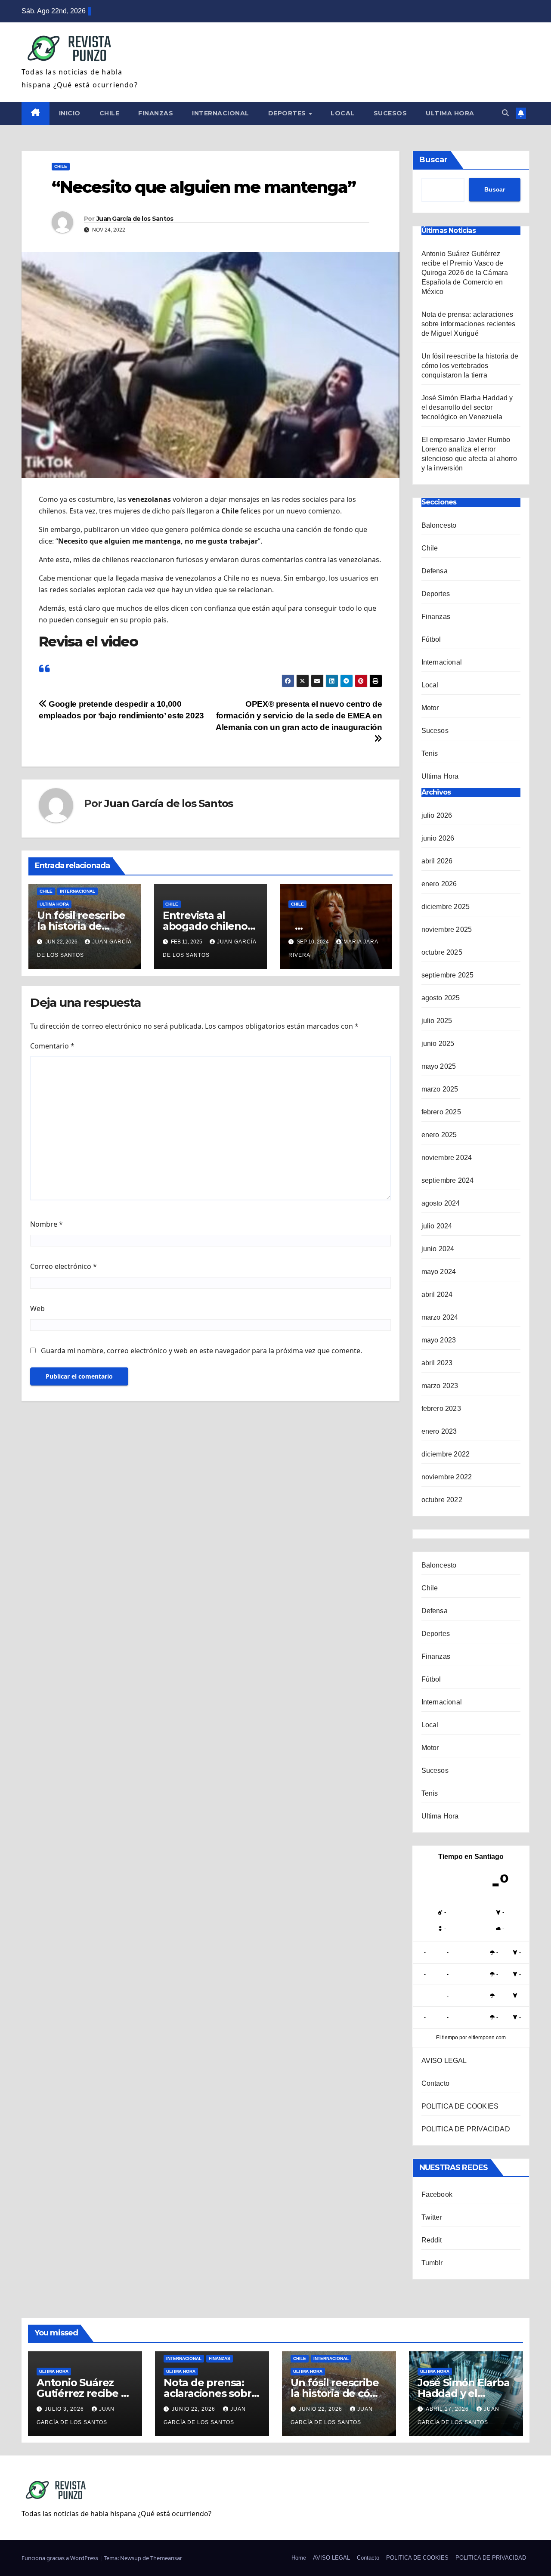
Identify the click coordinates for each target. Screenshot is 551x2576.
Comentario (52, 1046)
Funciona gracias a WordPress (60, 2558)
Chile (110, 113)
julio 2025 (437, 1021)
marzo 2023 (440, 1386)
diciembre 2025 (446, 907)
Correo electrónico (63, 1266)
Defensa (435, 571)
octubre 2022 (442, 1500)
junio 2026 (438, 838)
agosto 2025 (441, 998)
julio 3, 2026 (65, 2409)
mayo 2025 (439, 1066)
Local (343, 113)
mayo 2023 (439, 1340)
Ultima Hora (450, 113)
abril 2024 (437, 1294)
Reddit (432, 2240)
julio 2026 (437, 815)
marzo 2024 (440, 1317)
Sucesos (390, 113)
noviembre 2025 (447, 929)
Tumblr (432, 2263)
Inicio (70, 113)
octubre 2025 (442, 952)
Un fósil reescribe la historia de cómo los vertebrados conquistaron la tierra (470, 366)
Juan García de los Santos (135, 219)
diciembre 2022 (446, 1454)
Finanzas (156, 113)
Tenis (430, 753)
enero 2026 (439, 884)
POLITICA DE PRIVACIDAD (466, 2129)
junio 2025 (438, 1044)
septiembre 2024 (448, 1180)
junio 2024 (438, 1249)
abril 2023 (437, 1363)
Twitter (432, 2217)
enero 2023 (439, 1431)
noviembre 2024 (447, 1158)
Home (299, 2558)
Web (37, 1308)
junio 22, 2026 (194, 2409)
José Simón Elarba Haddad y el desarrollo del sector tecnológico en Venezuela (467, 407)
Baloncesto (439, 525)
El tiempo (447, 2038)
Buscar (433, 160)
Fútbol (431, 639)
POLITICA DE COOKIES (460, 2106)
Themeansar (166, 2558)
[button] (505, 113)
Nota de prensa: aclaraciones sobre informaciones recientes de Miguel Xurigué (469, 324)
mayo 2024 (439, 1272)
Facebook (437, 2194)
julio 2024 (437, 1226)
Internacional (221, 113)
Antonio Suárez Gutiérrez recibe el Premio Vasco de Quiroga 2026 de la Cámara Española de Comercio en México (465, 273)
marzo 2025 (440, 1089)
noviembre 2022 (447, 1477)
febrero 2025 (441, 1112)
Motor (430, 708)
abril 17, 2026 (448, 2409)
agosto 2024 (441, 1203)
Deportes (288, 113)
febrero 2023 (441, 1409)
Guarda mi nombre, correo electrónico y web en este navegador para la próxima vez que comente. (201, 1351)
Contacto (436, 2083)
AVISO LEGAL (444, 2061)
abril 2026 (437, 861)
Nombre (46, 1224)
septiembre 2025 (448, 975)
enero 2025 (439, 1135)
